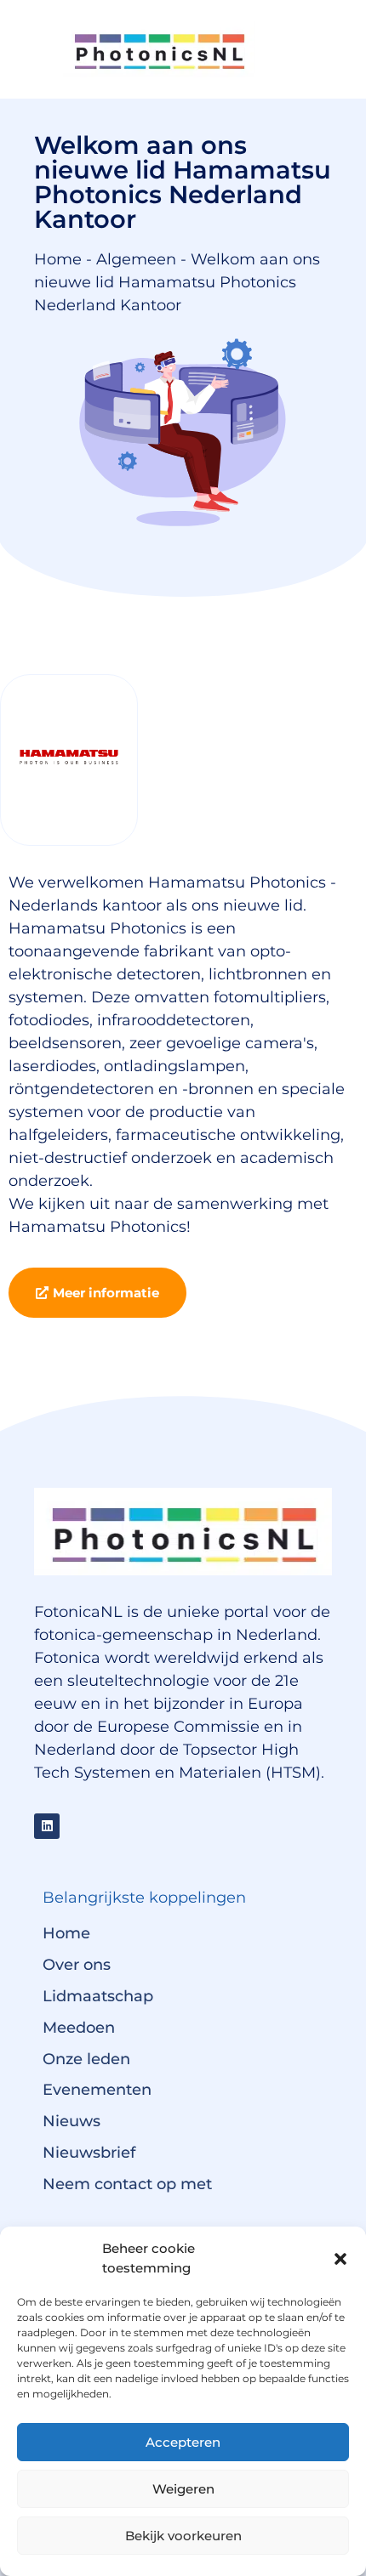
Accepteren (183, 2442)
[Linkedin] (47, 1826)
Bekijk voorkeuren (183, 2536)
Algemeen (136, 259)
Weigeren (183, 2489)
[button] (340, 2259)
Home (58, 259)
